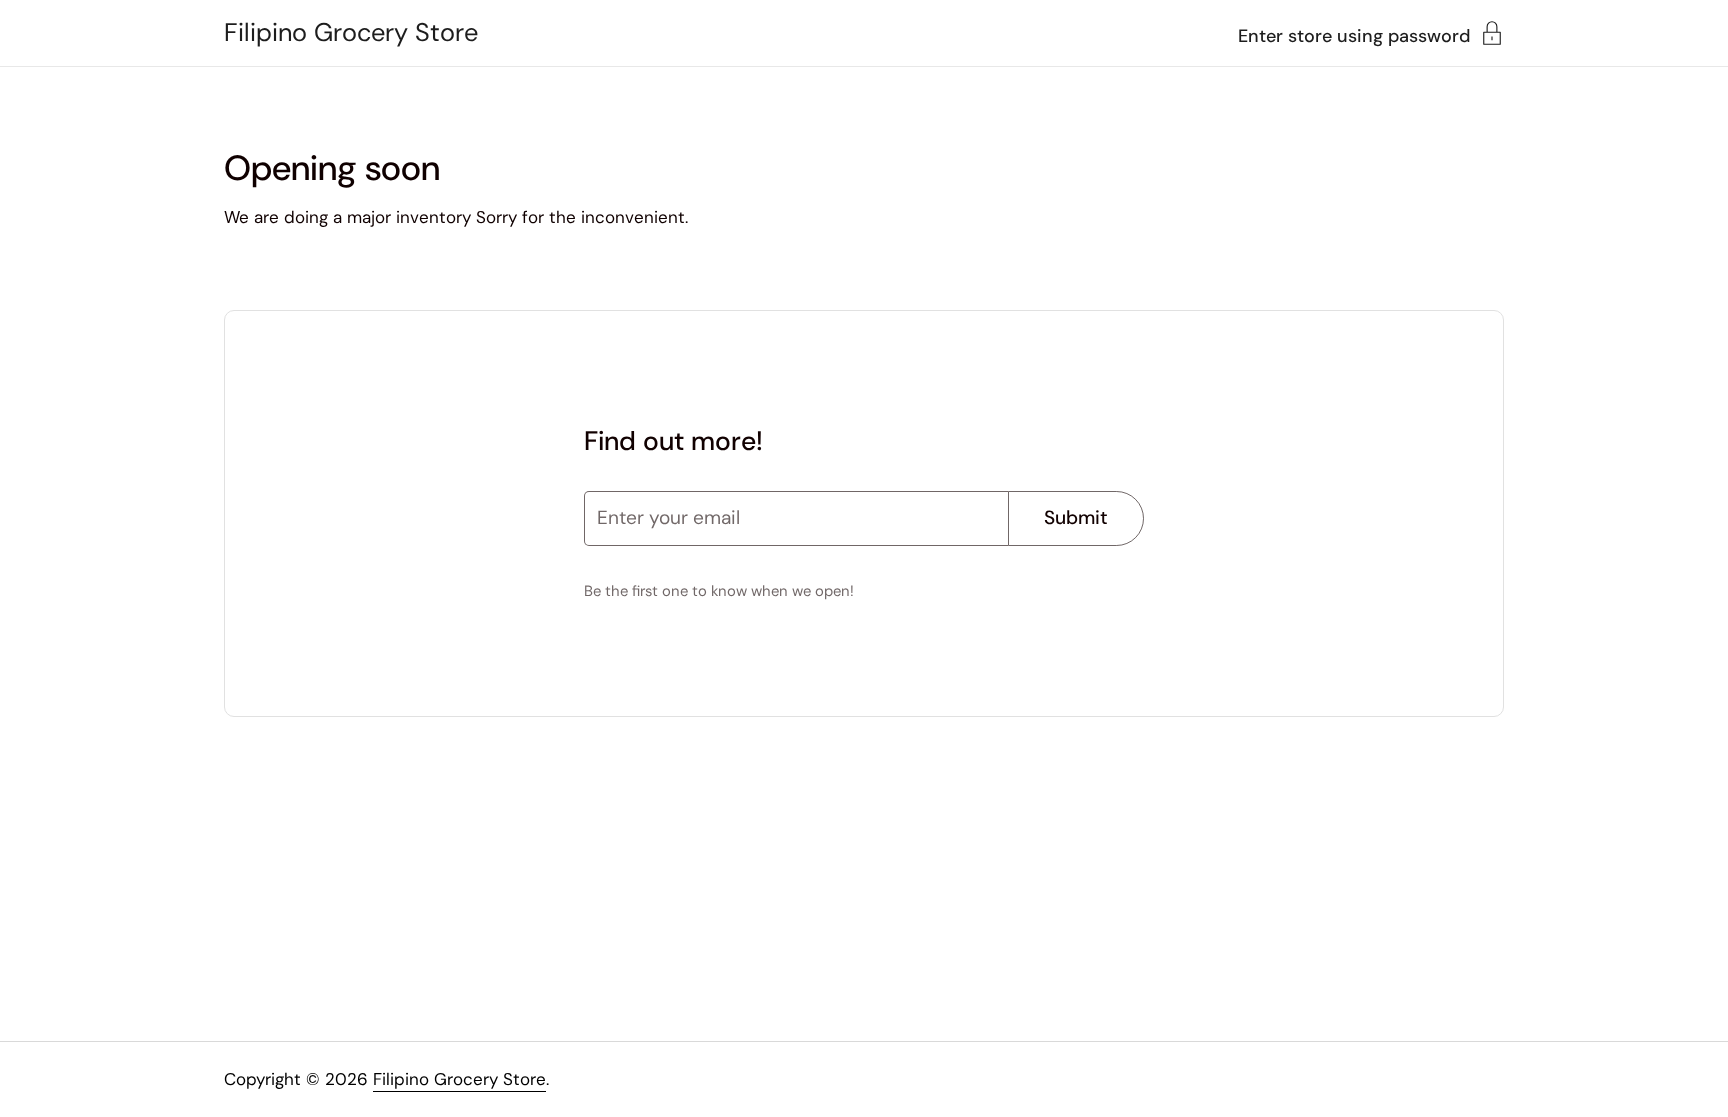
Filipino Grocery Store (351, 33)
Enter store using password (1354, 34)
